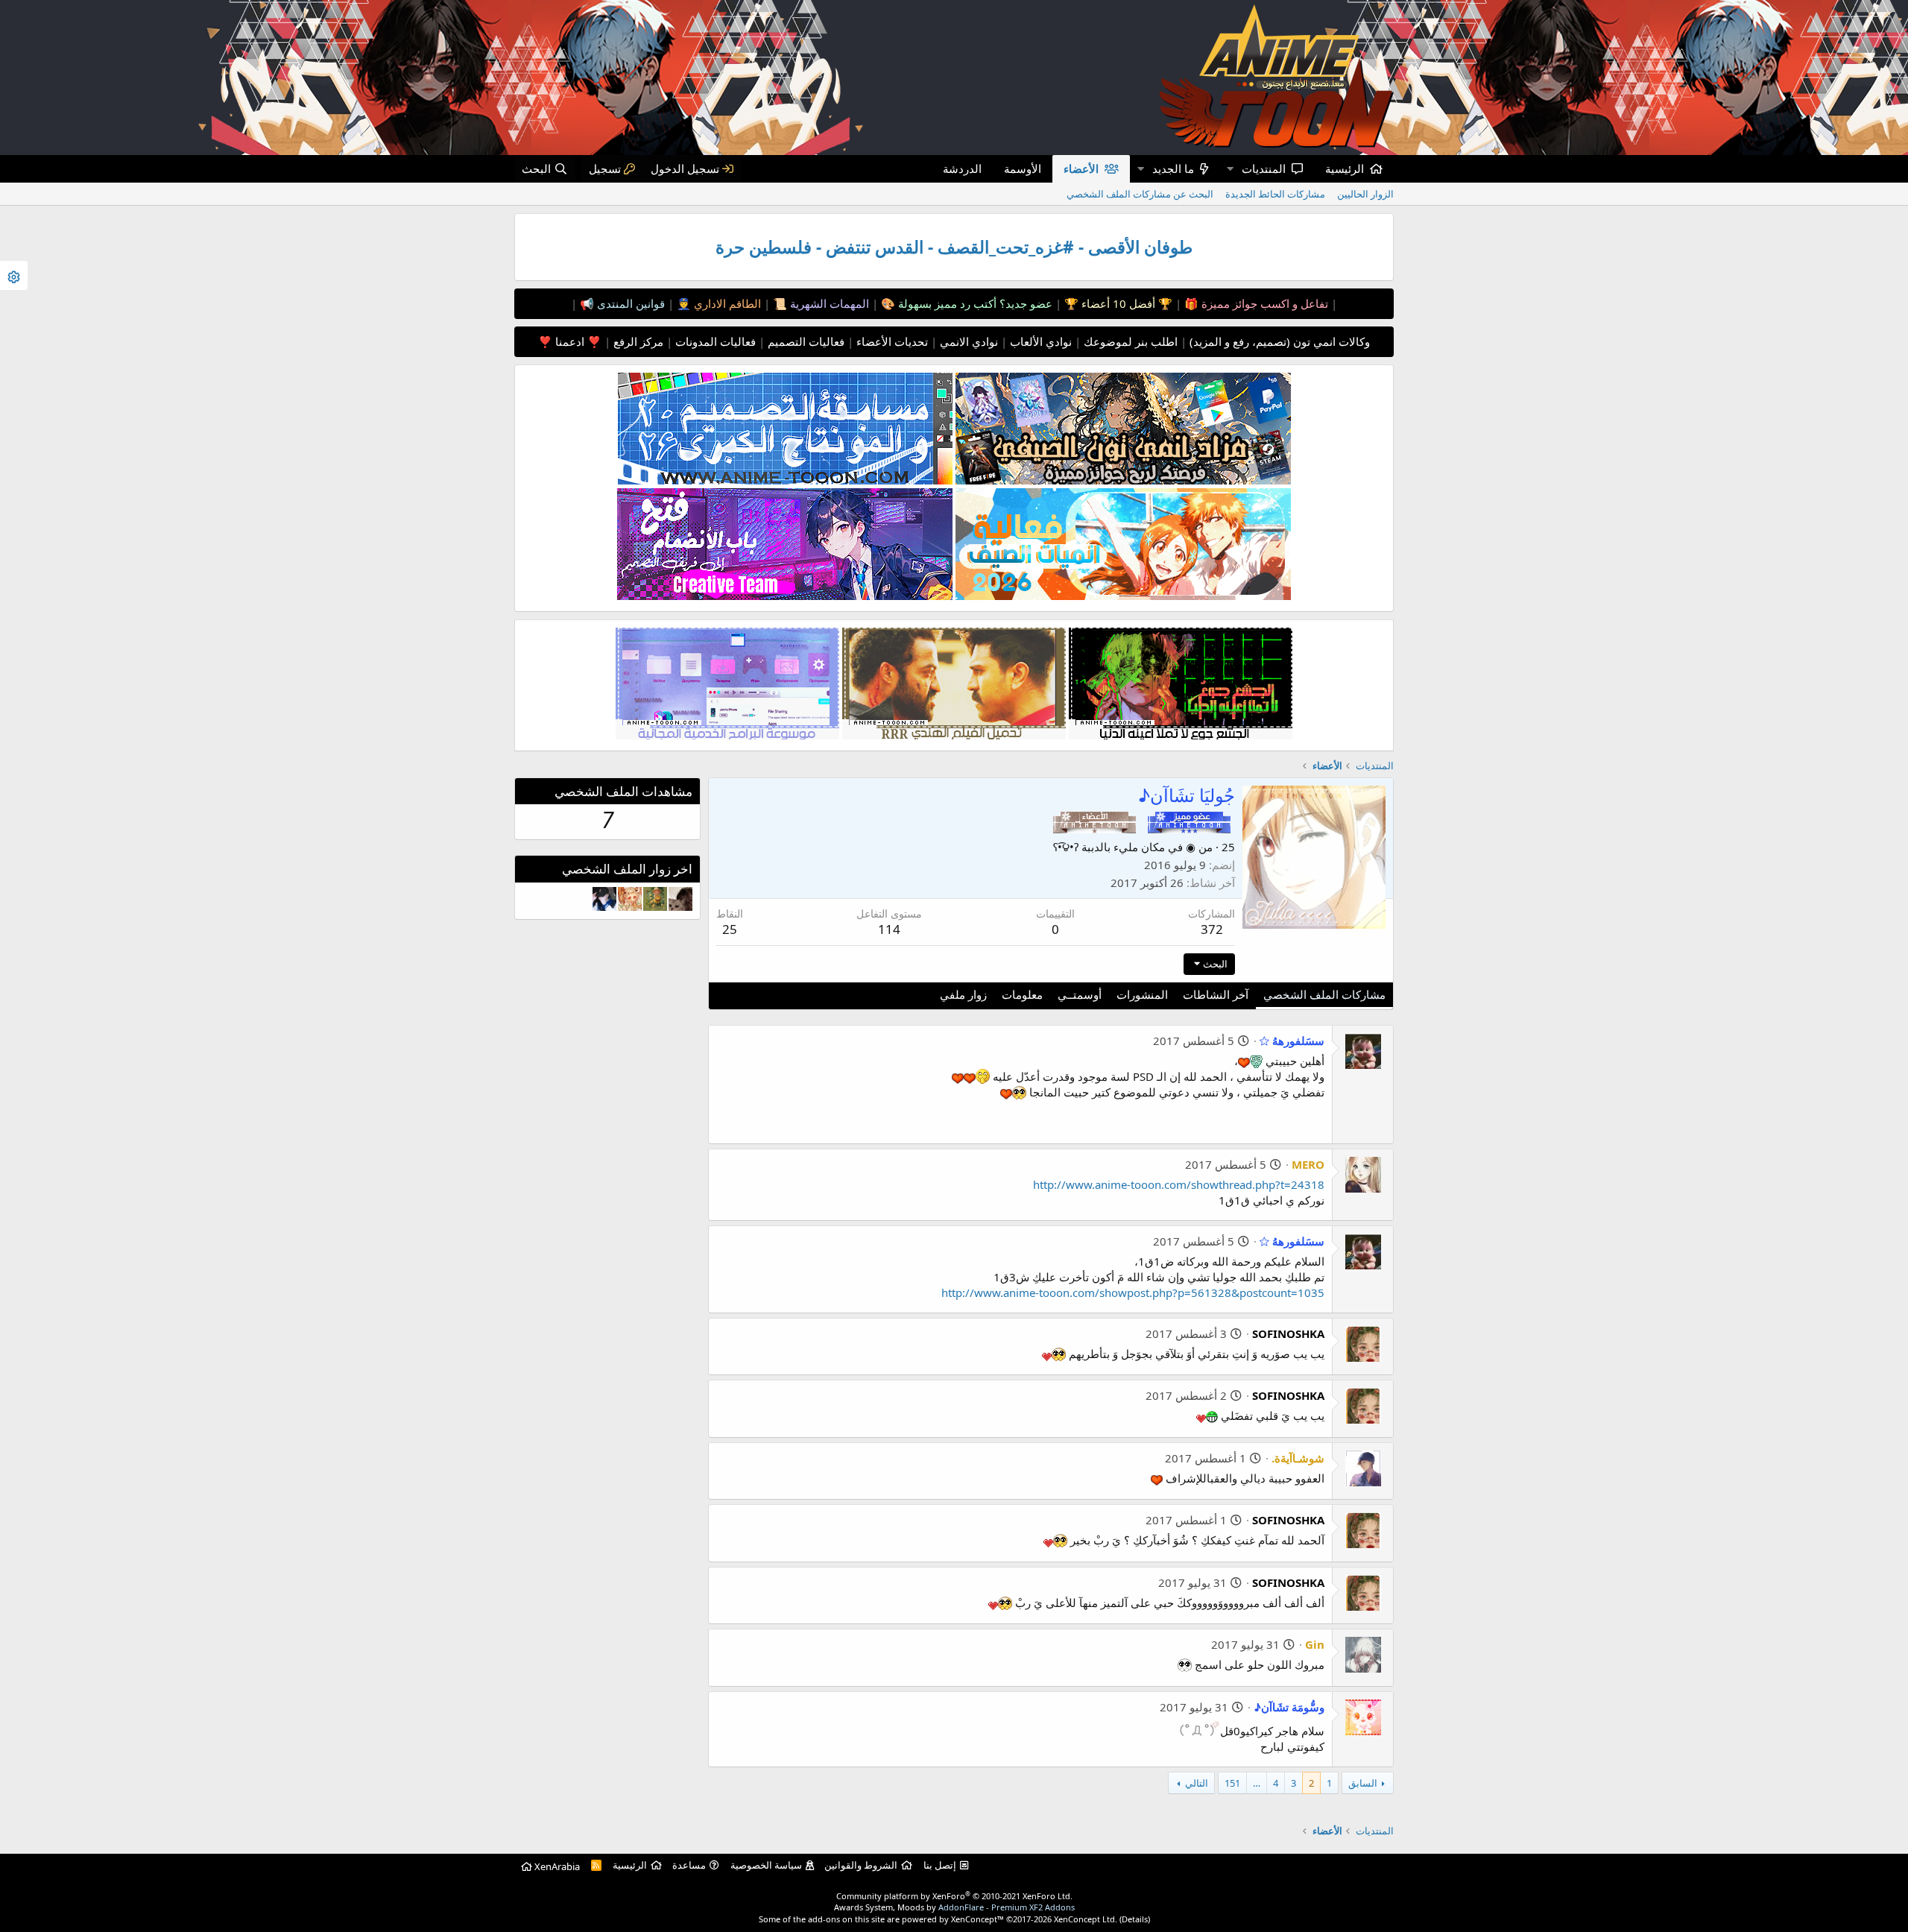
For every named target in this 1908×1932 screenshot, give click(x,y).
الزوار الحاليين (1365, 194)
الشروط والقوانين (861, 1865)
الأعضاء (1081, 168)
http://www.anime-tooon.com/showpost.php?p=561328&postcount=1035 (1133, 1292)
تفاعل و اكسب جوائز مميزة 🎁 (1255, 303)
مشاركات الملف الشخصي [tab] (1324, 994)
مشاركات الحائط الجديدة (1275, 194)
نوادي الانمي (967, 341)
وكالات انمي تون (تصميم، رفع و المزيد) (1280, 341)
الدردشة (962, 168)
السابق (1363, 1783)
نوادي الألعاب (1039, 341)
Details (1135, 1919)
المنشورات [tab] (1142, 994)
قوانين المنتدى (629, 303)
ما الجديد (1173, 168)
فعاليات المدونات (714, 341)
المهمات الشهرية (828, 303)
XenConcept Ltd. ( (1088, 1919)
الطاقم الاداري (726, 303)
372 (1212, 929)
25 (730, 929)
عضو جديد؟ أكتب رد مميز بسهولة (974, 303)
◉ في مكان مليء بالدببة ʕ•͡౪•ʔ (1124, 847)
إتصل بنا (940, 1865)
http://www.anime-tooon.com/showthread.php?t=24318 (1179, 1184)
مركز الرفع (637, 341)
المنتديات (1264, 168)
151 (1232, 1783)
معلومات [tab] (1022, 994)
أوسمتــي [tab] (1080, 994)
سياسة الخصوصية (766, 1865)
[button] (1230, 169)
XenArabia (556, 1866)
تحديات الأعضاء (891, 341)
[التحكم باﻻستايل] (14, 275)
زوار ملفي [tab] (963, 994)
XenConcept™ (977, 1919)
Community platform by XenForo (954, 1896)
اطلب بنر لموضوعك (1129, 341)
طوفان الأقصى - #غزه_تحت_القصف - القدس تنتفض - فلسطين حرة (954, 247)
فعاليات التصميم (805, 341)
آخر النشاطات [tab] (1216, 994)
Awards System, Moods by (954, 1907)
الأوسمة (1023, 168)
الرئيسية (1345, 168)
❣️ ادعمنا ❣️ (570, 341)
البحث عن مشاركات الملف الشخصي (1140, 194)
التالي (1197, 1783)
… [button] (1257, 1783)
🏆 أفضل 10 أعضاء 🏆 (1117, 303)
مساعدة (689, 1865)
